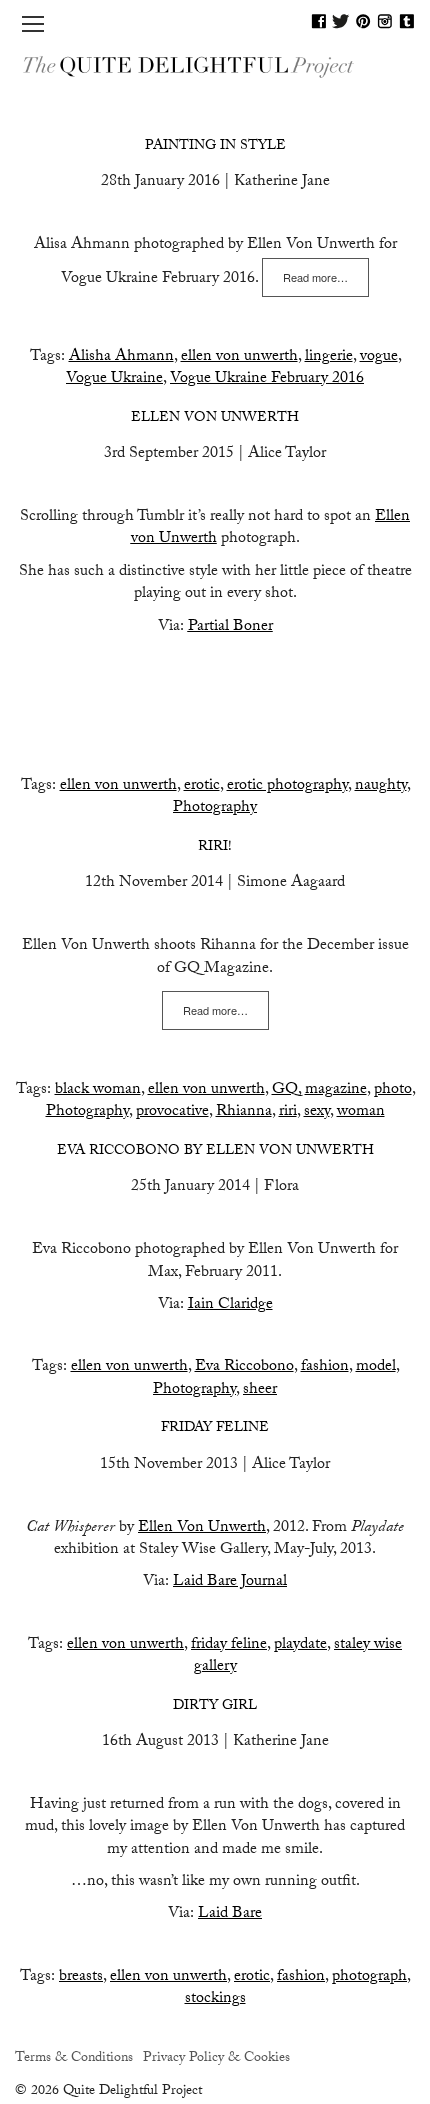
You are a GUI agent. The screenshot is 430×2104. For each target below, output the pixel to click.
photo (393, 1090)
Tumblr (407, 21)
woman (361, 1112)
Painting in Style (215, 147)
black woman (98, 1090)
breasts (81, 1977)
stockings (215, 1999)
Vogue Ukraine (114, 379)
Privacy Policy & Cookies (216, 2059)
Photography (215, 808)
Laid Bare (230, 1914)
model (376, 1367)
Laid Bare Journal (230, 1582)
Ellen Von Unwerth (202, 1528)
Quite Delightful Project (215, 65)
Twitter (341, 21)
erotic (202, 786)
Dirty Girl (215, 1707)
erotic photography (287, 786)
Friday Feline (215, 1429)
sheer (260, 1390)
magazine (336, 1090)
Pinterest (363, 21)
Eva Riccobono (244, 1367)
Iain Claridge (230, 1305)
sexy (317, 1112)
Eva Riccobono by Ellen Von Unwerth (215, 1152)
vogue (379, 357)
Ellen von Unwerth (215, 419)
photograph (369, 1977)
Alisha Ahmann (121, 357)
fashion (325, 1367)
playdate (300, 1645)
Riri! (215, 848)
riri (288, 1112)
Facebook (319, 21)
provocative (172, 1112)
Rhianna (244, 1112)
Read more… (315, 277)
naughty (381, 786)
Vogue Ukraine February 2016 (267, 379)
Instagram (385, 21)
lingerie (329, 357)
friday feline (229, 1645)
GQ (285, 1090)
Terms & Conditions (74, 2059)
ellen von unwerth (239, 357)
